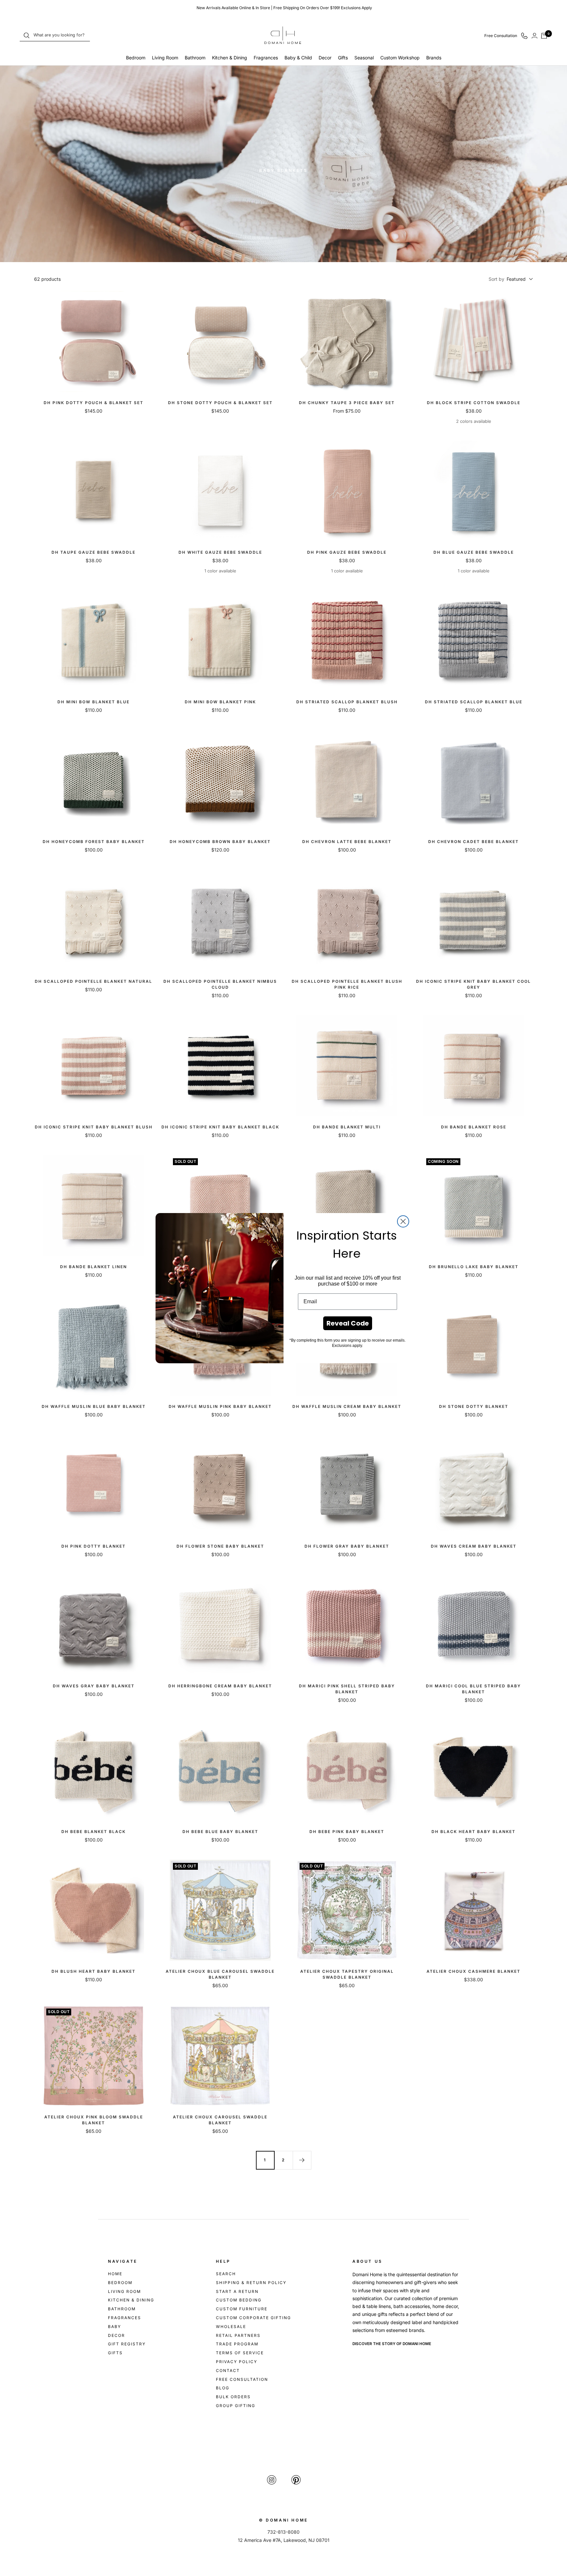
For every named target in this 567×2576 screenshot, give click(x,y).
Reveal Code (348, 1323)
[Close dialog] (403, 1221)
